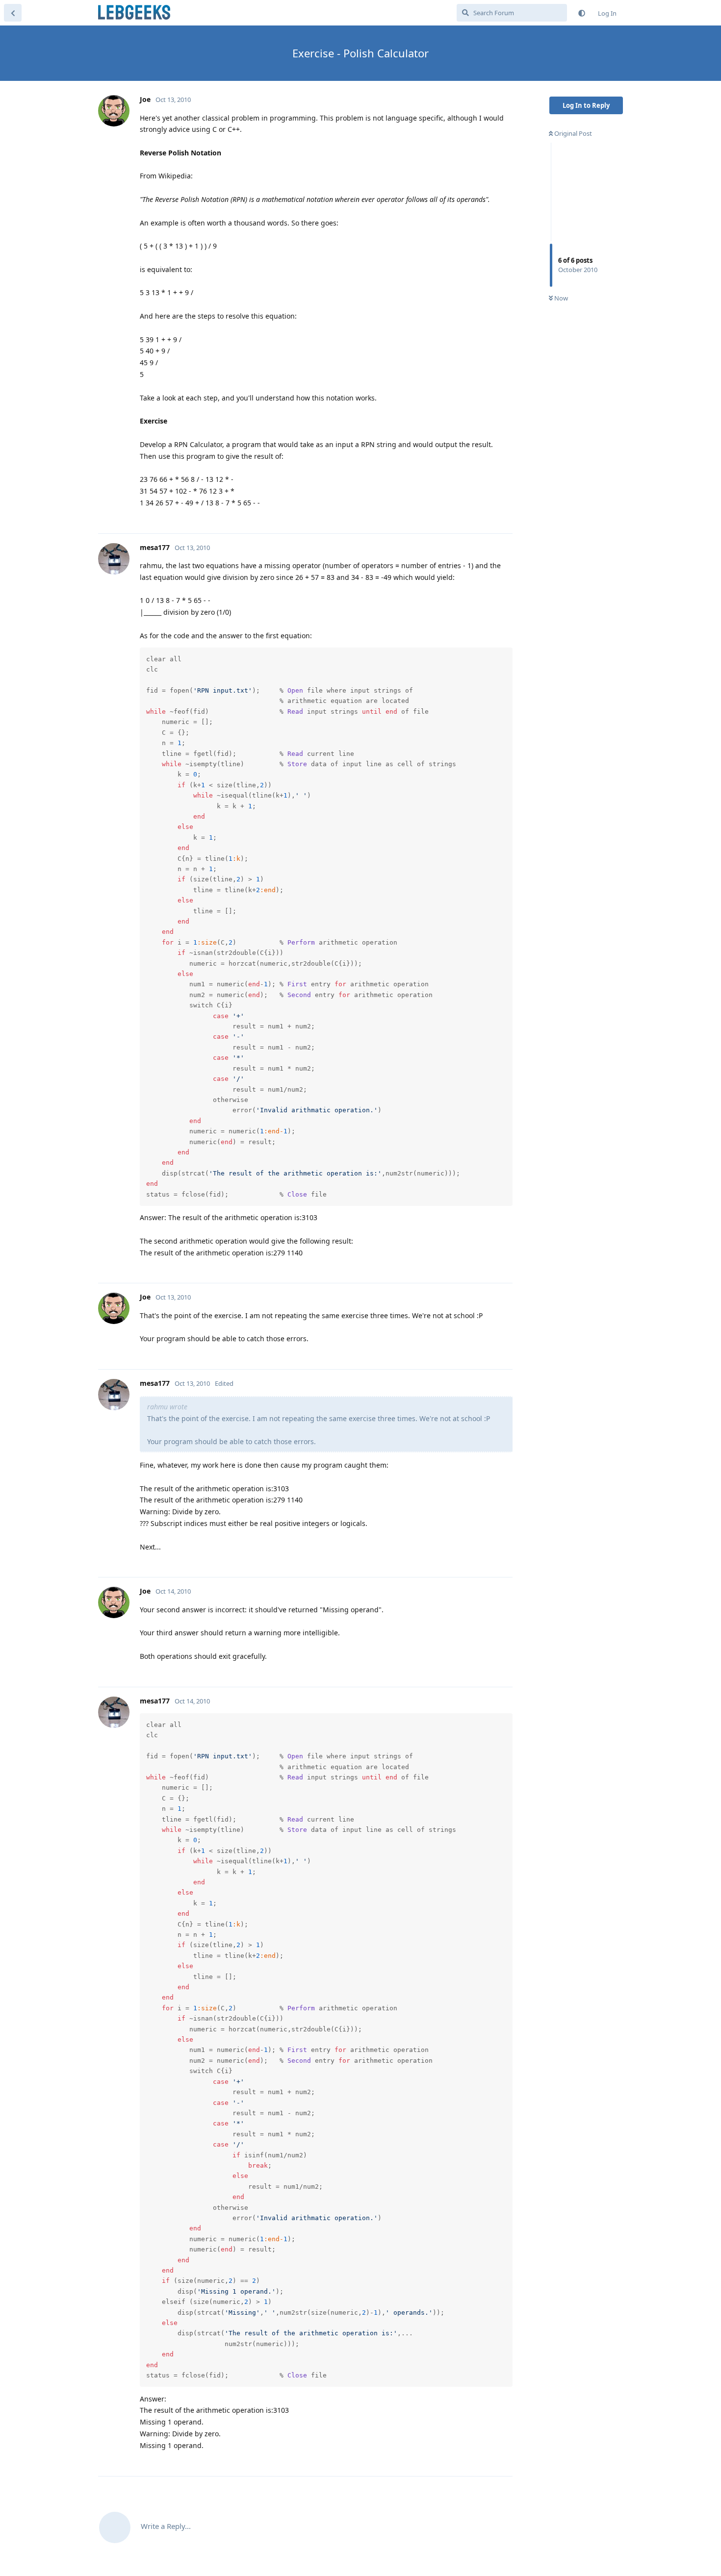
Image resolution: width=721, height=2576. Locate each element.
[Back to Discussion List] (13, 13)
